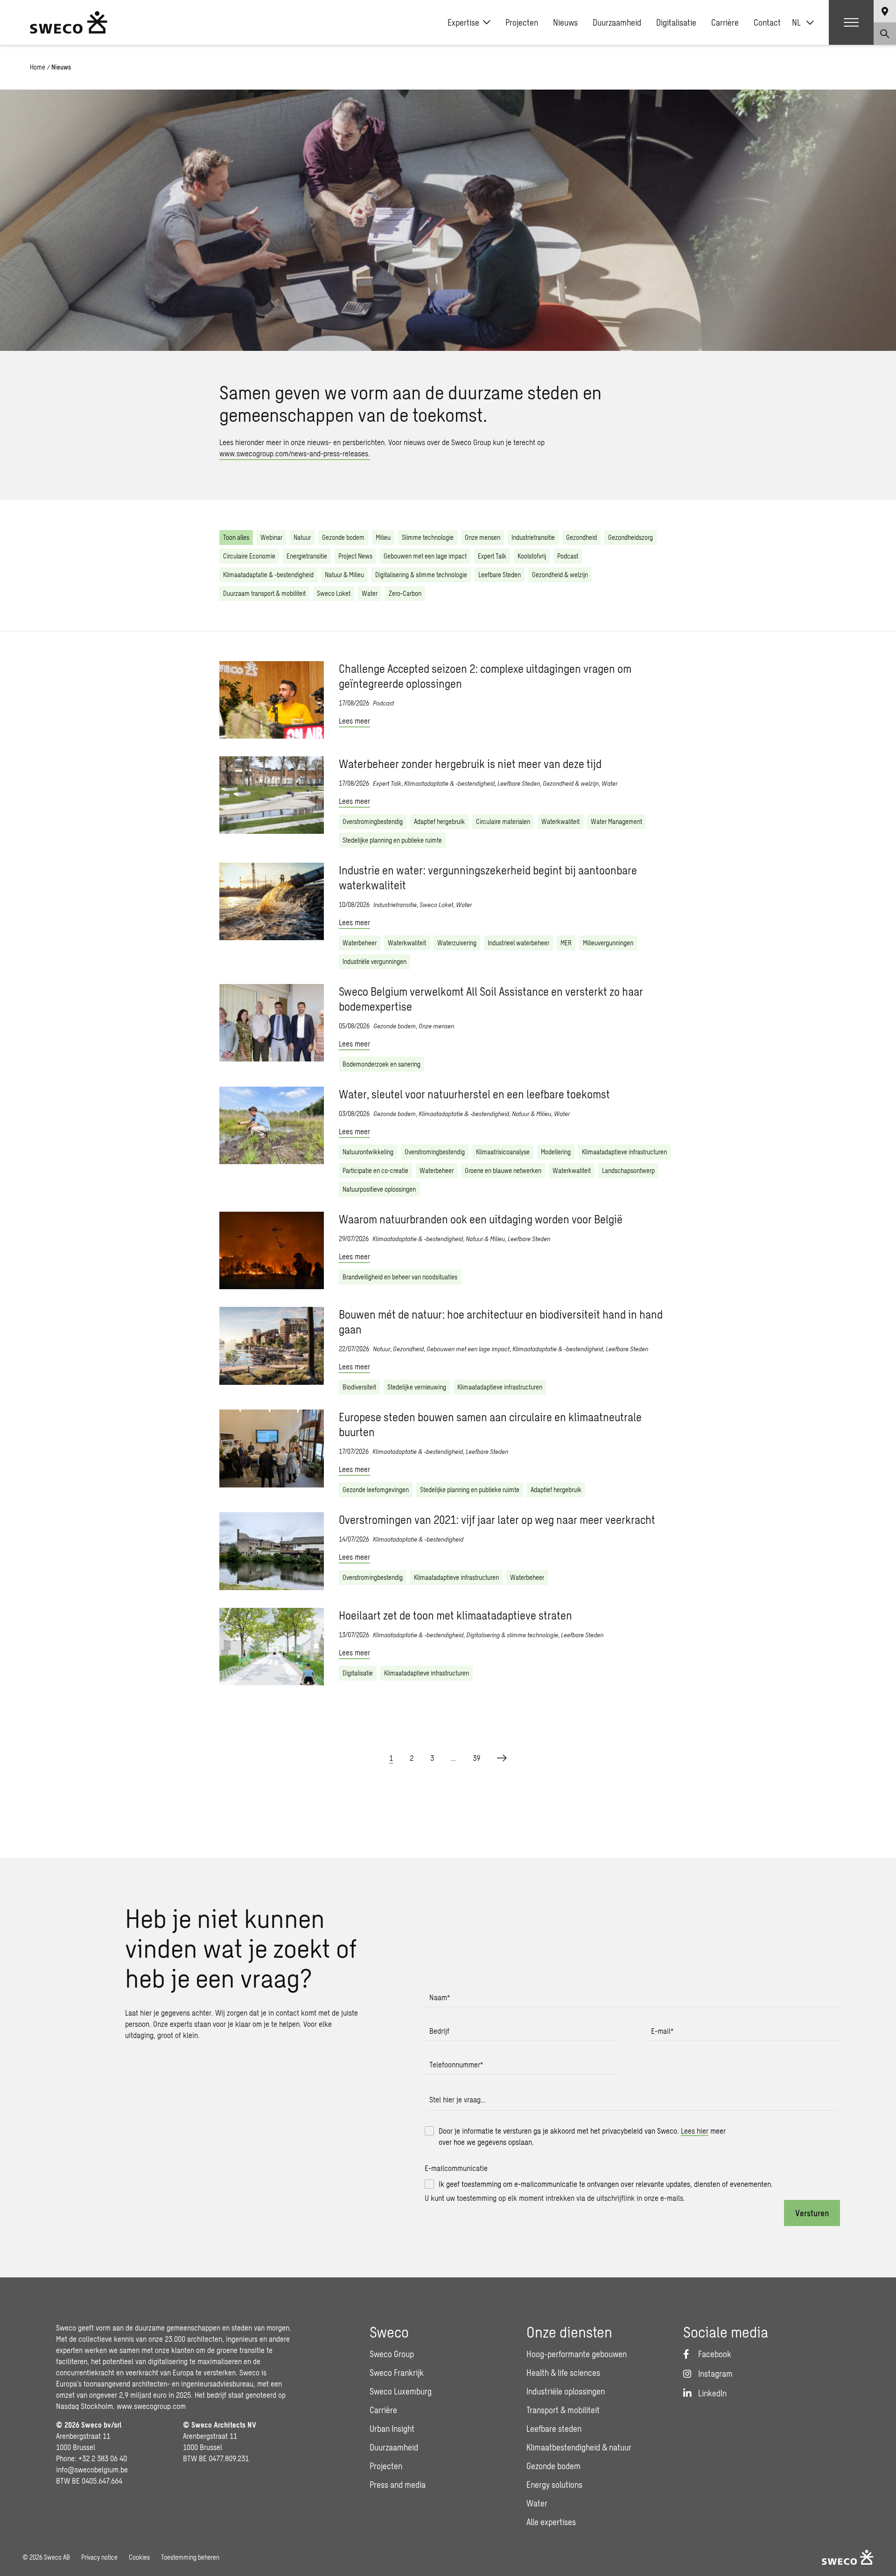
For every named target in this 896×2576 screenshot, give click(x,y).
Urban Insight (392, 2429)
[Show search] (885, 34)
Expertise (463, 22)
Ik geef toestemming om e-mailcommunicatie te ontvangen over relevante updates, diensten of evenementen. (606, 2184)
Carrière (725, 22)
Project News (355, 556)
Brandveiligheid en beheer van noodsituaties (400, 1277)
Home (38, 67)
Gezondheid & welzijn (560, 575)
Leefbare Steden (500, 575)
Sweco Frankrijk (397, 2373)
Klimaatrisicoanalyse (503, 1152)
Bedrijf (439, 2031)
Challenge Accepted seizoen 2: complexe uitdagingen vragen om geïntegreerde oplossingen (485, 676)
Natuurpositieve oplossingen (379, 1189)
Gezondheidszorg (630, 537)
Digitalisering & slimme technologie (421, 575)
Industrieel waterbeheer (518, 943)
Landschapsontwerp (628, 1170)
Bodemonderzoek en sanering (381, 1064)
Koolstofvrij (532, 556)
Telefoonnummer (456, 2064)
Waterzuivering (457, 943)
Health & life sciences (563, 2373)
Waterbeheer (360, 943)
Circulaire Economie (249, 556)
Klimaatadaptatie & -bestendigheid (268, 575)
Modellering (556, 1152)
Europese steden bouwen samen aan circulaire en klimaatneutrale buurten (490, 1424)
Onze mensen (483, 537)
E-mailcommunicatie (456, 2168)
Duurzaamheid (617, 22)
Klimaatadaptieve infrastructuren (624, 1152)
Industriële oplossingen (566, 2391)
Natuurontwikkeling (368, 1152)
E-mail (662, 2031)
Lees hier (695, 2131)
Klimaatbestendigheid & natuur (579, 2447)
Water (370, 593)
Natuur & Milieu (344, 575)
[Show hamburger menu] (851, 22)
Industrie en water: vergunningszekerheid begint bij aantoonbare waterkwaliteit (488, 877)
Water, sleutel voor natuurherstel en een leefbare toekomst (474, 1094)
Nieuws (565, 22)
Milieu (383, 537)
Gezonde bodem (343, 537)
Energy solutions (554, 2485)
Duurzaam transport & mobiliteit (264, 593)
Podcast (568, 556)
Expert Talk (492, 556)
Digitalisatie (676, 22)
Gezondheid (581, 537)
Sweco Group (392, 2354)
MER (566, 943)
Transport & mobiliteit (563, 2410)
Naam (440, 1997)
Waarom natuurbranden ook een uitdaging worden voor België (481, 1219)
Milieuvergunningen (608, 943)
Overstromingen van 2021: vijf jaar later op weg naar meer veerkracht (497, 1519)
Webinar (271, 537)
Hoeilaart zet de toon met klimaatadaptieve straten (455, 1615)
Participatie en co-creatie (375, 1170)
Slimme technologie (428, 537)
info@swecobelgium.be (92, 2469)
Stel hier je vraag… (458, 2099)
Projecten (522, 22)
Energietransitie (307, 556)
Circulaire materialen (503, 821)
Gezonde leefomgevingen (376, 1490)
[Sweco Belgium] (69, 22)
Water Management (616, 821)
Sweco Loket (334, 593)
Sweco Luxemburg (401, 2391)
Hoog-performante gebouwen (577, 2354)
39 (476, 1758)
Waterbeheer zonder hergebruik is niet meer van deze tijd (470, 764)
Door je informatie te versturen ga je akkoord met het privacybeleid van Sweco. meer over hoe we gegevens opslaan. (582, 2136)
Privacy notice (99, 2557)
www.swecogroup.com (151, 2406)
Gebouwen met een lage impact (425, 556)
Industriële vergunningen (374, 961)
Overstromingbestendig (373, 821)
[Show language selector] (885, 11)
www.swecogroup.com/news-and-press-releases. (295, 453)
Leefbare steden (554, 2429)
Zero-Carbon (405, 593)
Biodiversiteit (359, 1387)
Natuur (302, 537)
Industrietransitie (533, 537)
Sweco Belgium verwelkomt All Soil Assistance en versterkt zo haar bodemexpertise (491, 999)
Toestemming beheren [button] (190, 2557)
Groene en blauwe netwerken (503, 1170)
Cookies (139, 2557)
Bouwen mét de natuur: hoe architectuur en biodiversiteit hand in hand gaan (501, 1322)
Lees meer (354, 721)
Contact (767, 22)
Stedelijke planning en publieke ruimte (392, 840)
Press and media (398, 2485)
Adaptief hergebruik (439, 821)
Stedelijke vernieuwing (417, 1387)
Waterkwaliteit (560, 821)
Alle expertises (551, 2522)
